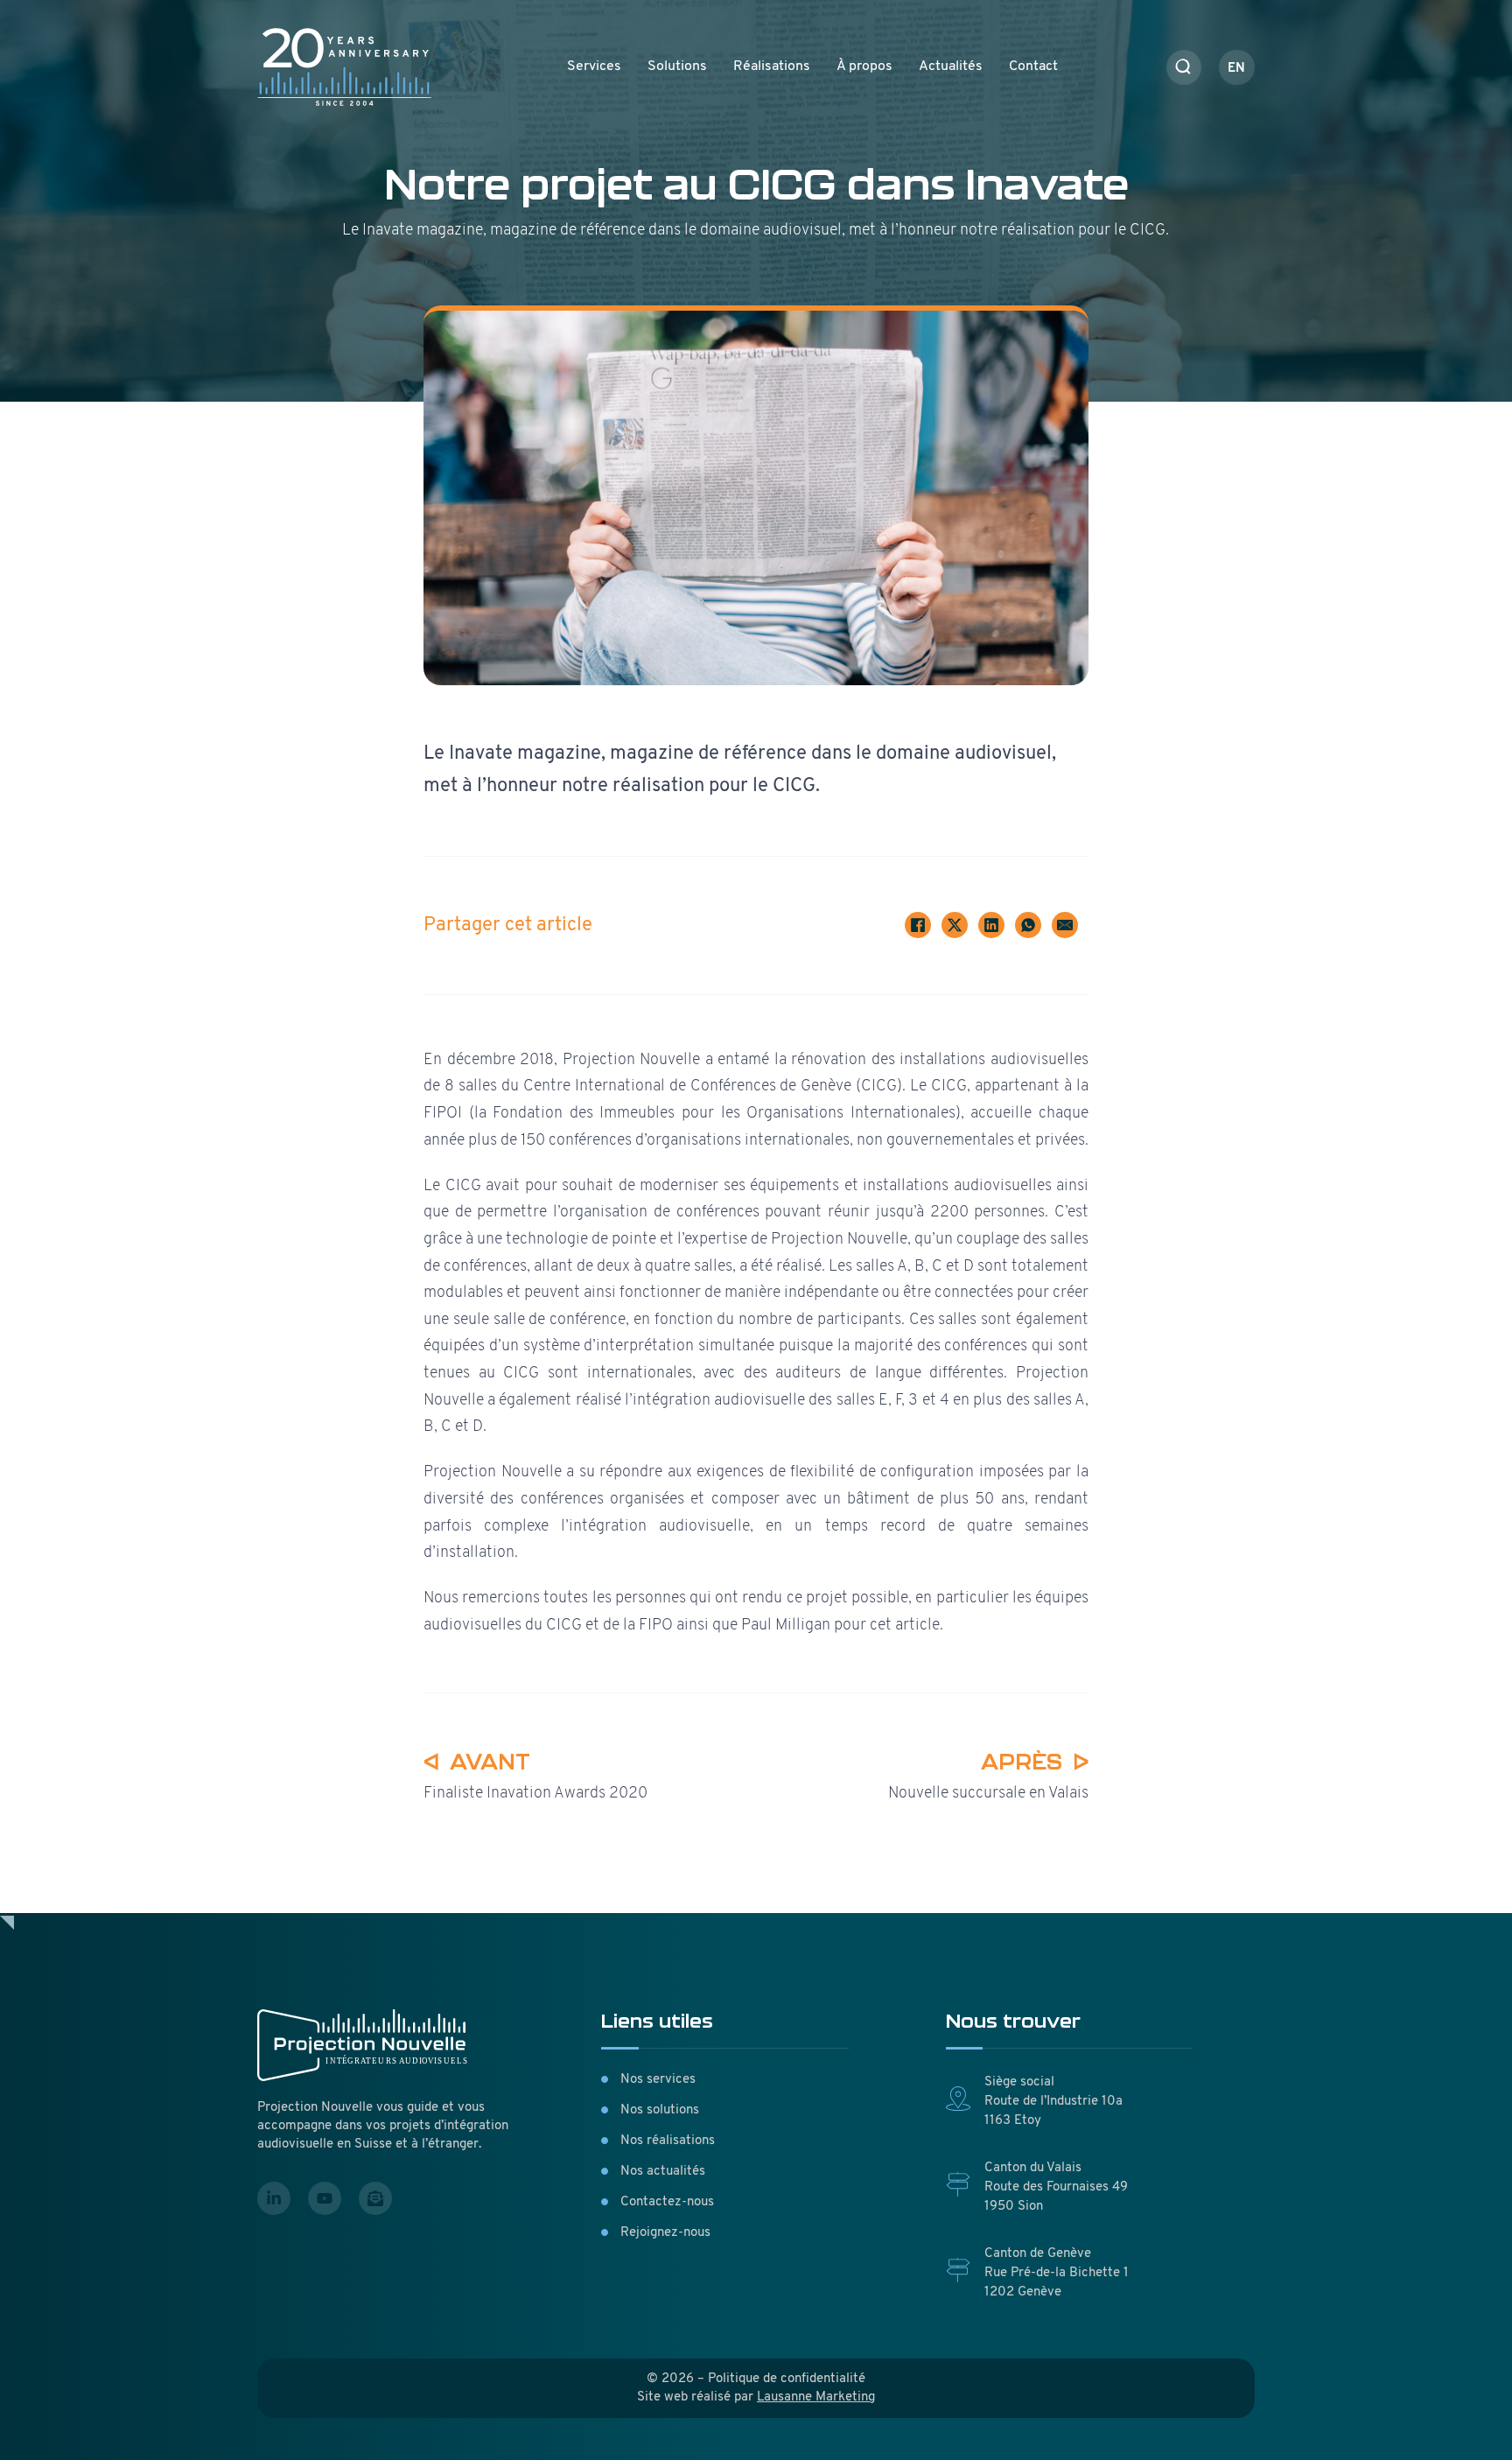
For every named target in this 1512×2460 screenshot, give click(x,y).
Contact (1033, 67)
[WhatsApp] (1028, 925)
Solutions (677, 67)
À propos (864, 67)
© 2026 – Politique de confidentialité (756, 2379)
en (1236, 69)
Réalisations (772, 67)
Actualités (951, 67)
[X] (955, 925)
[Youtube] (325, 2198)
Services (594, 67)
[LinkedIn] (991, 925)
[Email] (1065, 925)
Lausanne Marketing (816, 2397)
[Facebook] (918, 925)
